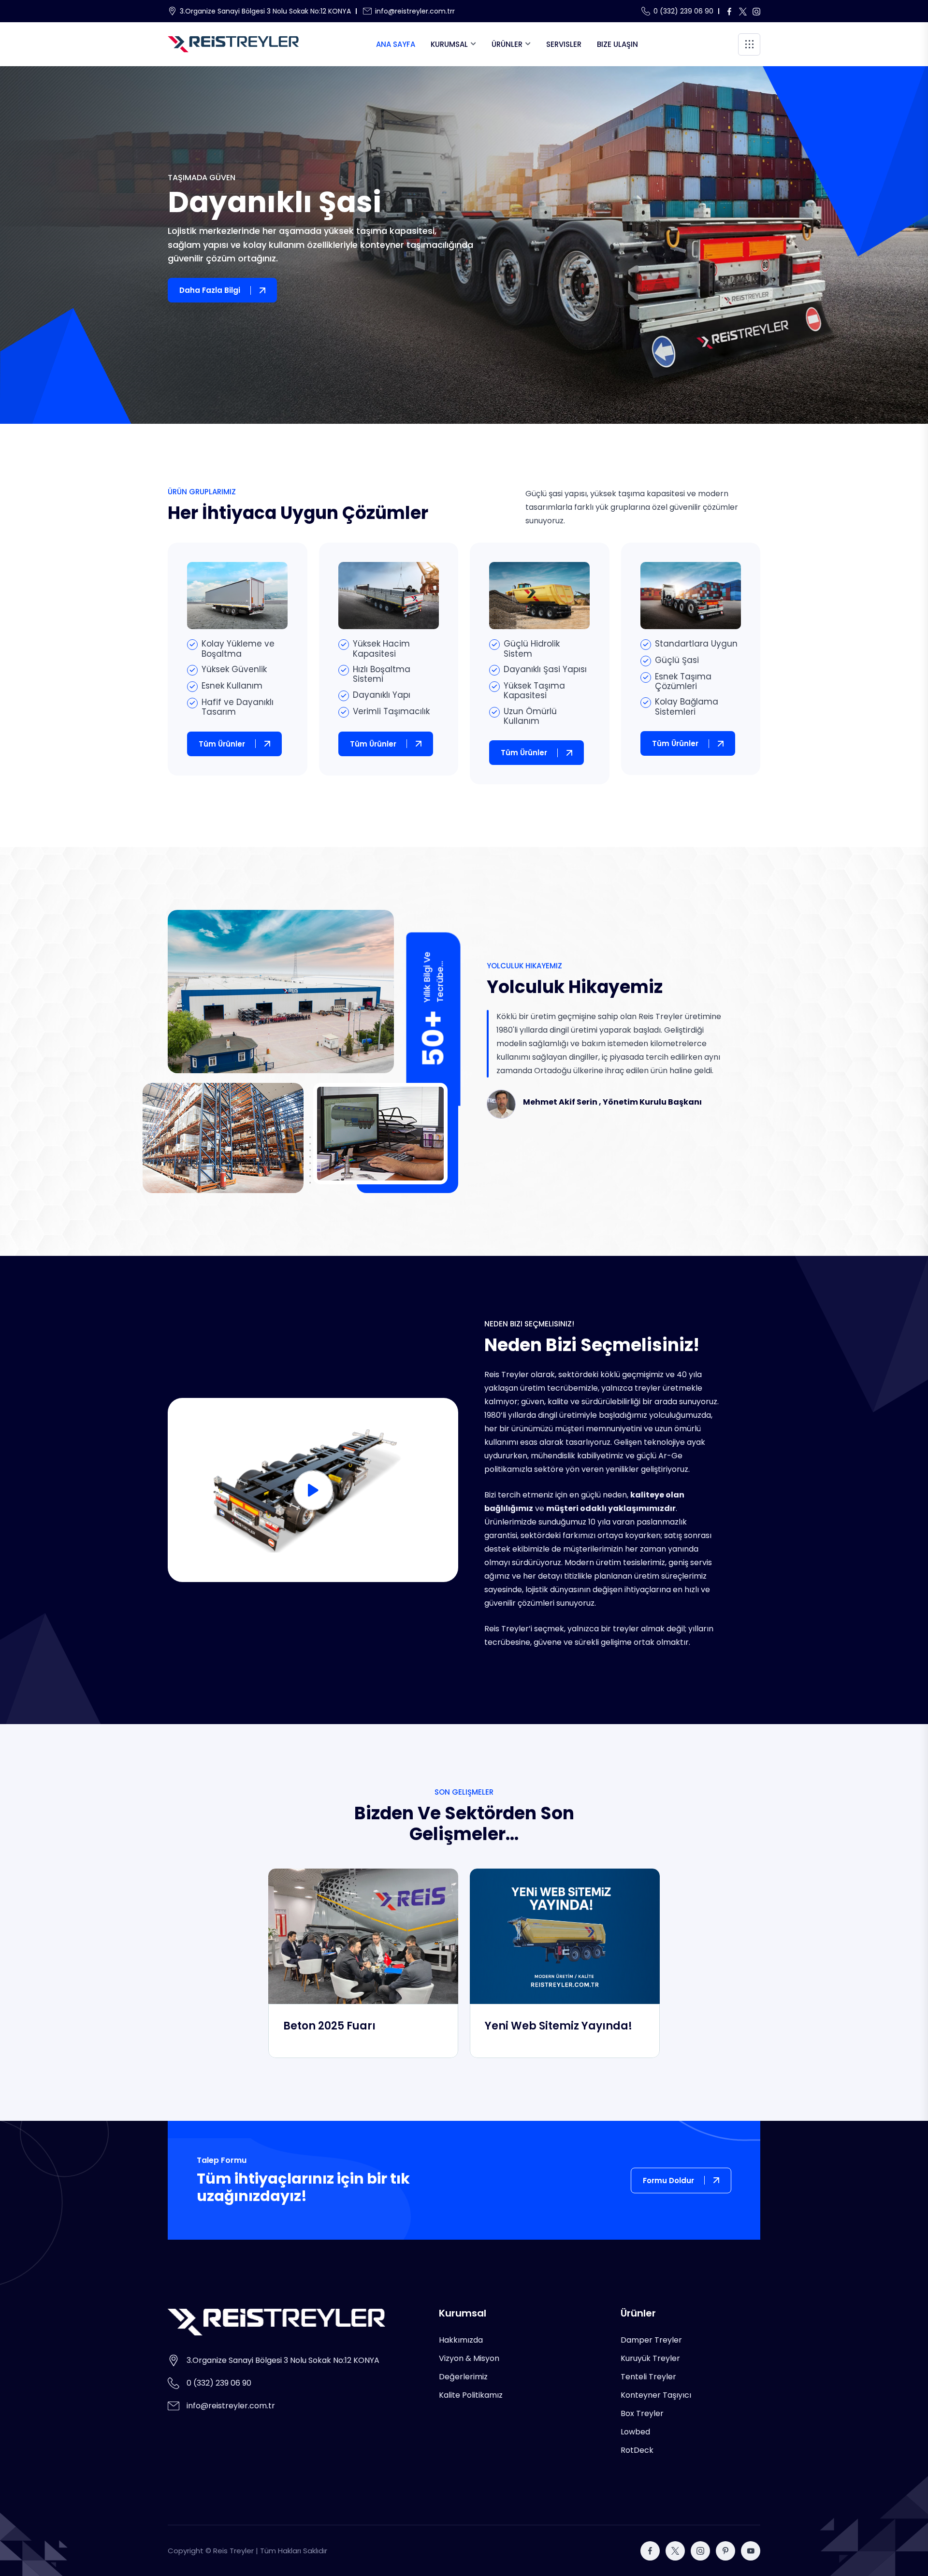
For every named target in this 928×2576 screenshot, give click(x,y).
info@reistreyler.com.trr (415, 11)
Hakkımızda (461, 2340)
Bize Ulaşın (617, 44)
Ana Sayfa (396, 44)
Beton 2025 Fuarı (329, 2026)
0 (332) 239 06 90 (683, 11)
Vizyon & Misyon (469, 2358)
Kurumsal (449, 44)
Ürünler (507, 44)
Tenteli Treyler (648, 2377)
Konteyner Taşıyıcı (656, 2395)
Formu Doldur (668, 2180)
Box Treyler (642, 2413)
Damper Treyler (651, 2340)
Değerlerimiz (463, 2377)
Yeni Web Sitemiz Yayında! (558, 2026)
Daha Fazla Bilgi (210, 290)
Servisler (564, 44)
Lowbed (635, 2432)
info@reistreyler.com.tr (231, 2406)
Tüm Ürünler (222, 744)
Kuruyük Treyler (650, 2358)
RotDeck (637, 2450)
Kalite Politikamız (471, 2395)
